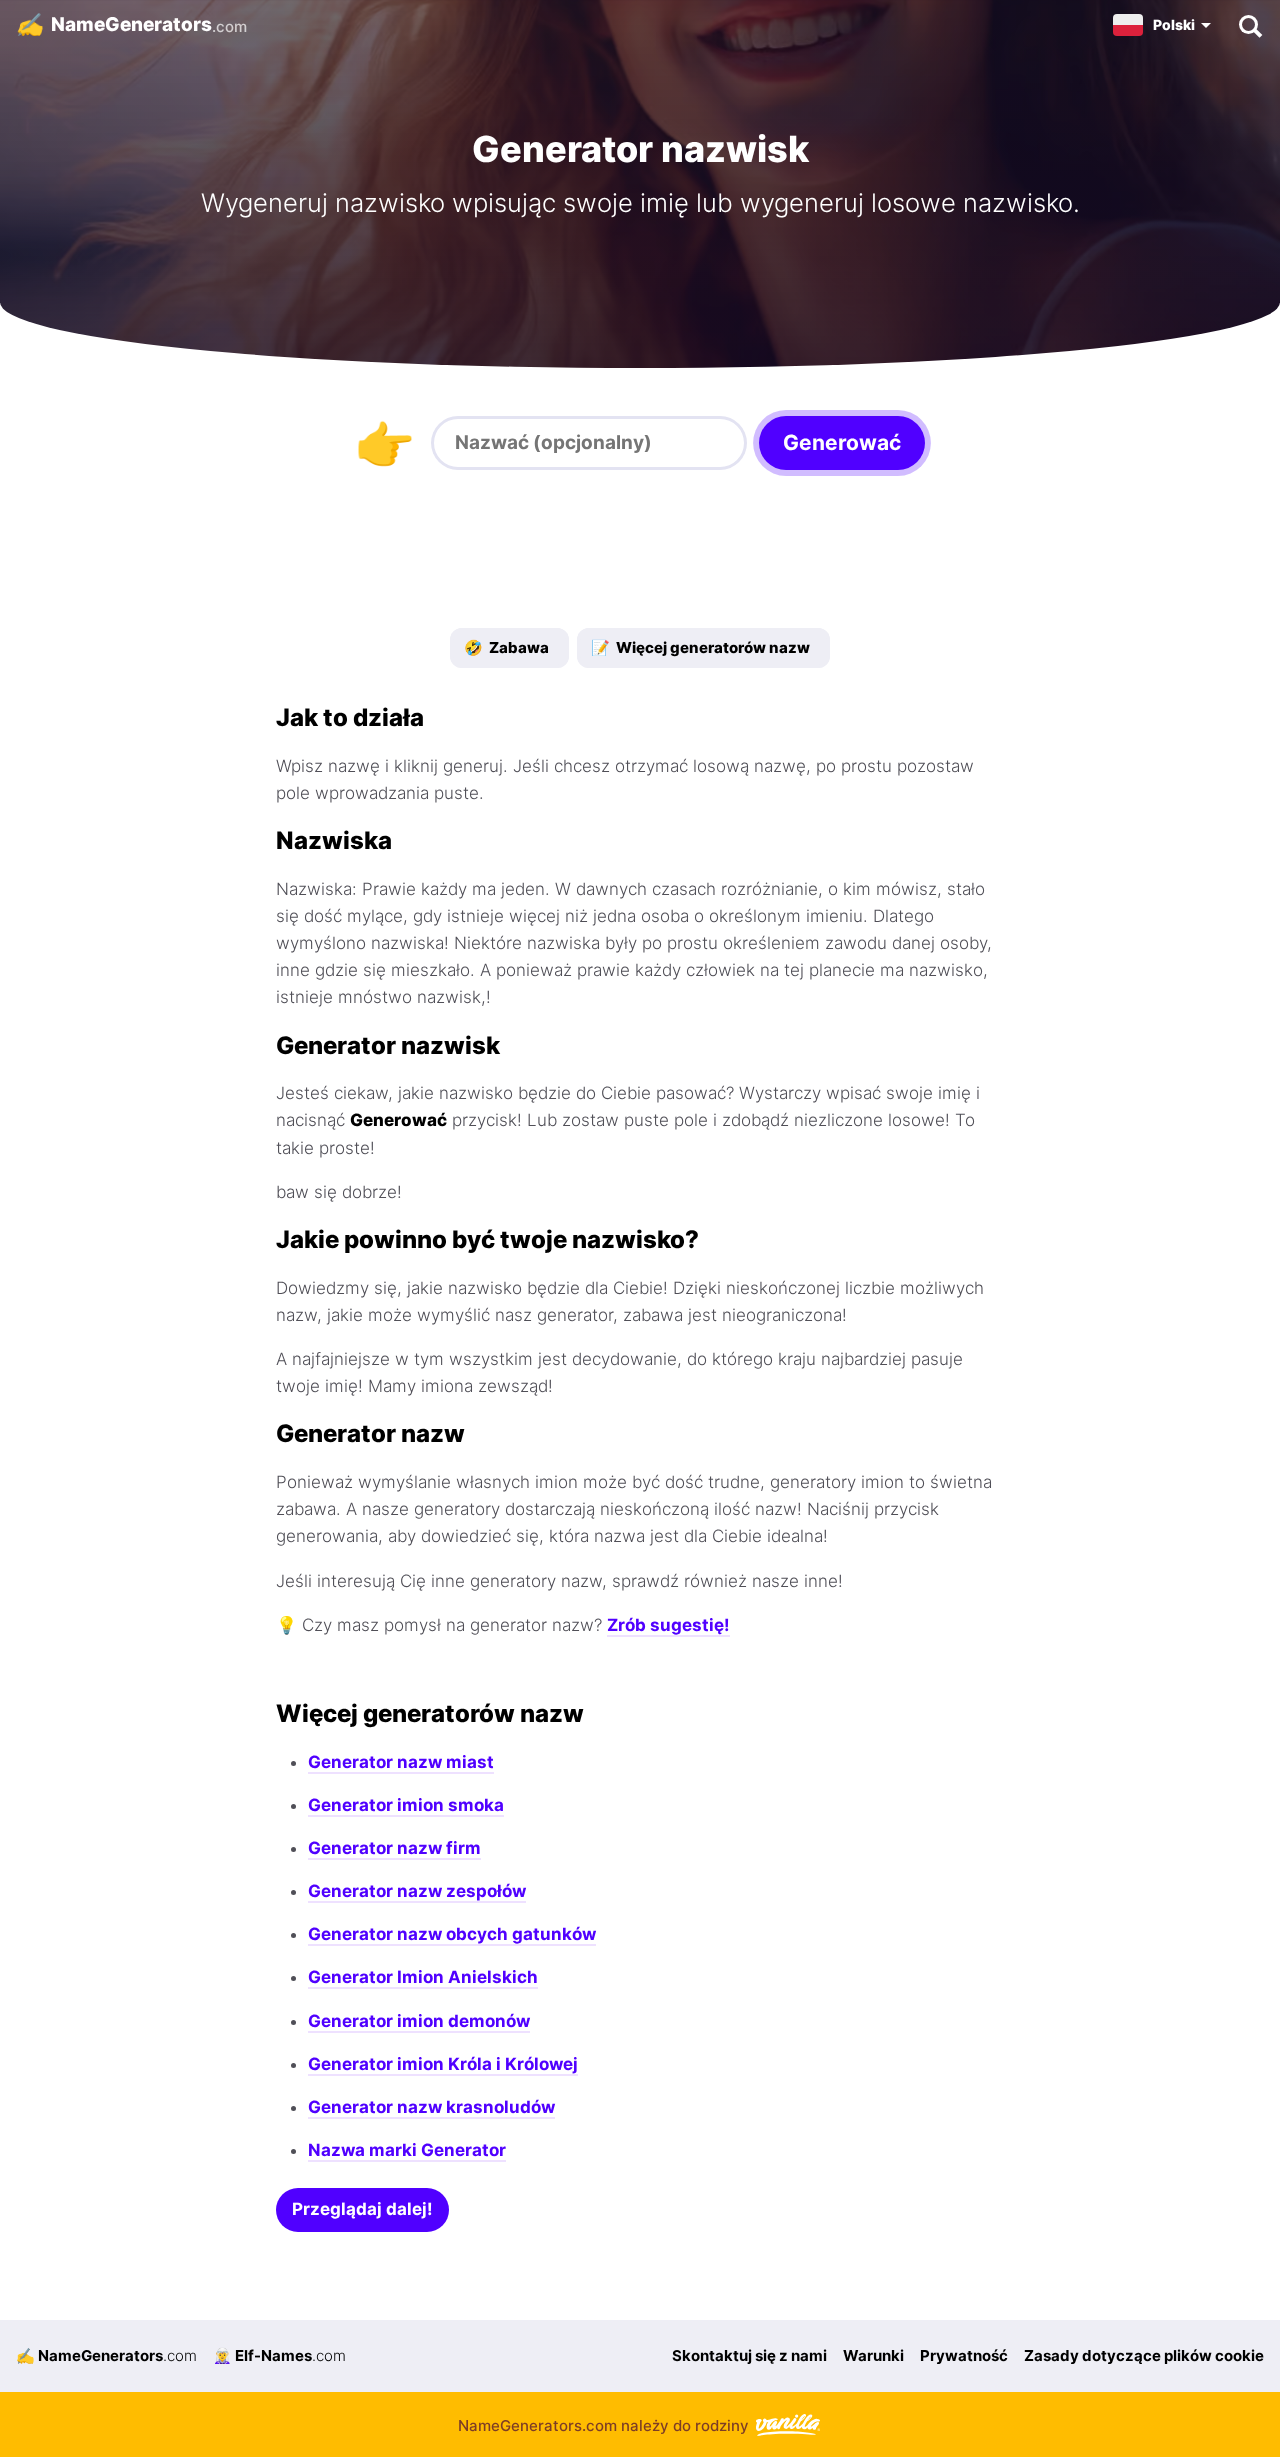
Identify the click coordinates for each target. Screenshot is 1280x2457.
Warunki (873, 2355)
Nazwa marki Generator (407, 2150)
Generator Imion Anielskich (423, 1977)
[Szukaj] (1249, 25)
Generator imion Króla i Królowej (443, 2064)
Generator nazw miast (401, 1762)
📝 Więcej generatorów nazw (700, 647)
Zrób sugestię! (668, 1625)
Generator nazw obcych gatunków (452, 1934)
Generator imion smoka (406, 1805)
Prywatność (964, 2355)
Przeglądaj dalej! (362, 2209)
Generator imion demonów (419, 2021)
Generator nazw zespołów (417, 1891)
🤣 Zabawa (506, 647)
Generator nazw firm (394, 1848)
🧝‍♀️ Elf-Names (279, 2355)
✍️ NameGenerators (106, 2355)
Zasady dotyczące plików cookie (1144, 2355)
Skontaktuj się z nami (749, 2355)
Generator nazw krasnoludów (431, 2107)
